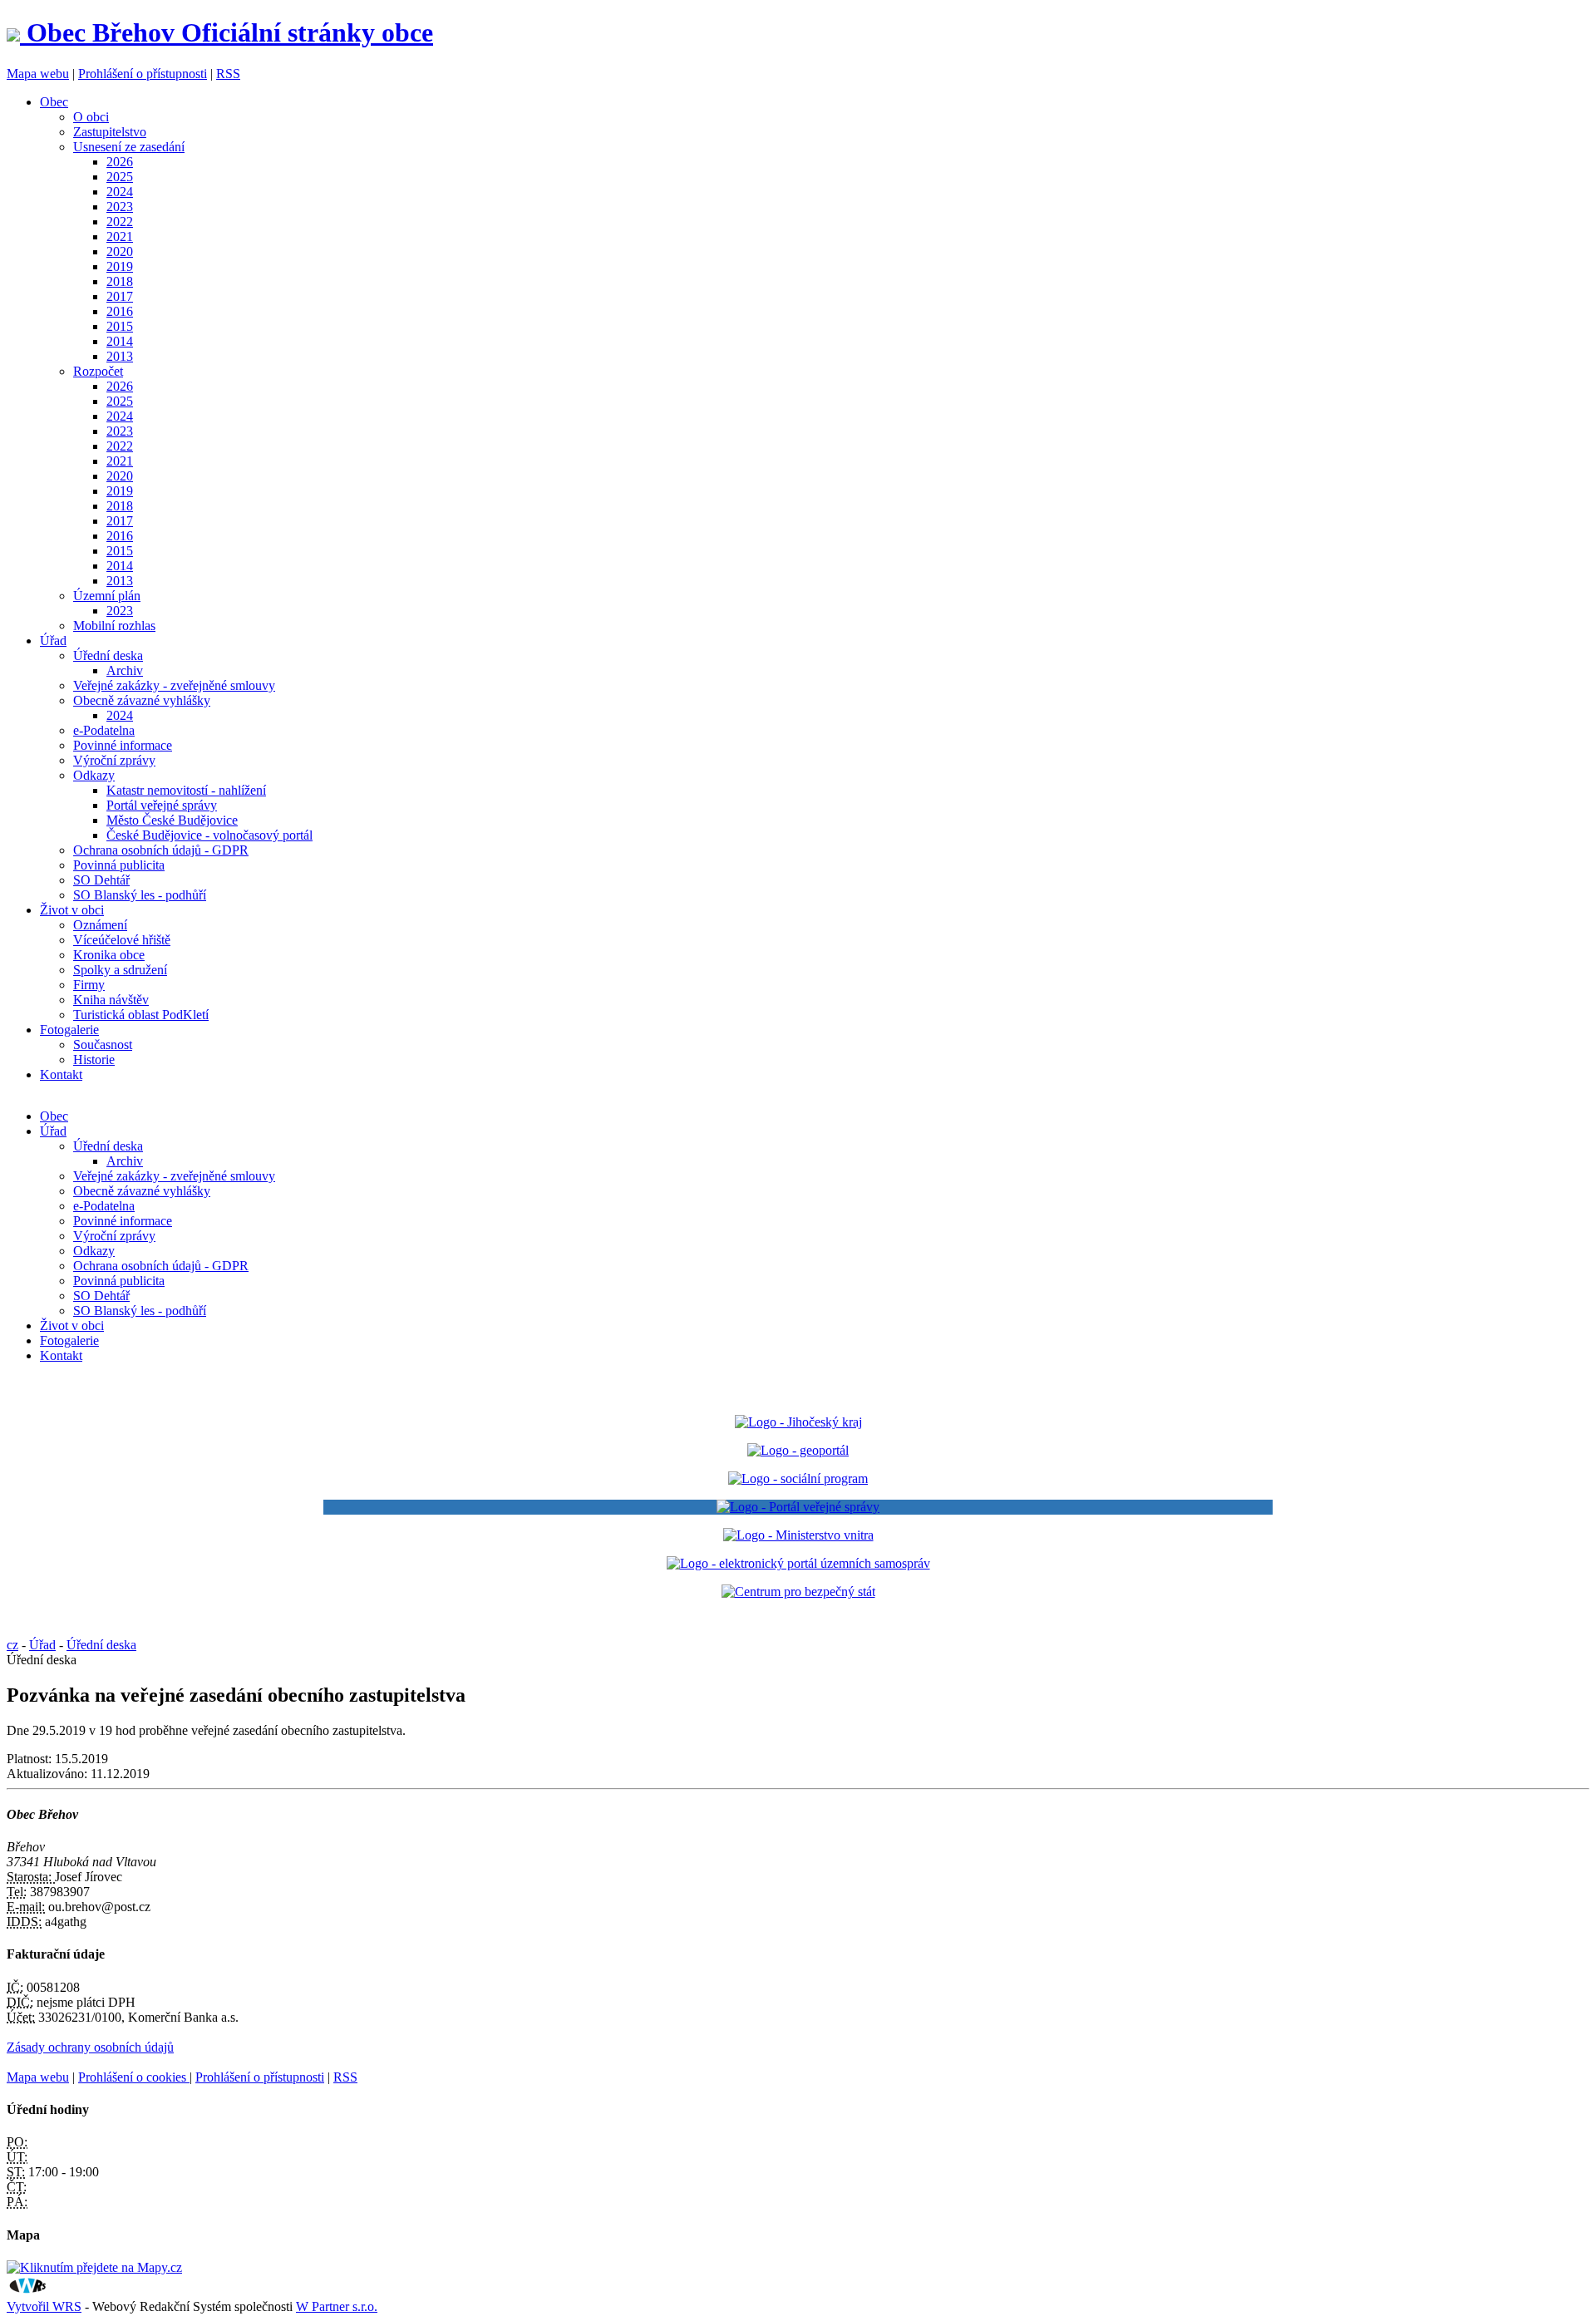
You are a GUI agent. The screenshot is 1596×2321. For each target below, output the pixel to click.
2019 (120, 266)
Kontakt (61, 1074)
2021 (120, 237)
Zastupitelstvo (110, 132)
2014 (120, 341)
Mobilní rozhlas (114, 626)
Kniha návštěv (111, 1000)
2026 (120, 162)
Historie (94, 1059)
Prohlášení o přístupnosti (143, 74)
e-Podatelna (104, 730)
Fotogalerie (69, 1030)
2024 (120, 192)
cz (12, 1645)
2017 (120, 296)
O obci (91, 117)
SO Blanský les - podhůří (140, 895)
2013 (120, 356)
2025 (120, 177)
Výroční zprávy (114, 760)
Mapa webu (38, 74)
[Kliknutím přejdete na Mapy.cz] (94, 2267)
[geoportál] (798, 1450)
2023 (120, 207)
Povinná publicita (119, 865)
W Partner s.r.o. (337, 2306)
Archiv (125, 670)
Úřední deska (108, 655)
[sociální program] (798, 1478)
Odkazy (94, 775)
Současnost (103, 1045)
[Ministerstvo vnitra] (798, 1535)
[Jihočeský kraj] (798, 1422)
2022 (120, 222)
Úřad (53, 641)
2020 (120, 251)
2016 (120, 311)
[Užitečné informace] (798, 1592)
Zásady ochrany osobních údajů (90, 2047)
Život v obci (72, 910)
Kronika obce (109, 955)
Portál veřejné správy (162, 805)
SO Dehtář (101, 880)
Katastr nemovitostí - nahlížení (186, 790)
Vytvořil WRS (44, 2306)
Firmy (89, 985)
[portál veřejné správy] (798, 1507)
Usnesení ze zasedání (129, 147)
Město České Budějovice (172, 820)
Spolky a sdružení (120, 970)
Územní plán (107, 596)
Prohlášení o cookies (134, 2077)
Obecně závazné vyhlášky (142, 700)
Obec (54, 102)
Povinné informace (123, 745)
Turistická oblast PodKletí (141, 1015)
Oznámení (100, 925)
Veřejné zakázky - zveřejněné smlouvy (174, 685)
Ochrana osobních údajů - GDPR (161, 850)
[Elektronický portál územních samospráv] (798, 1563)
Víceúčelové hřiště (122, 940)
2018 (120, 281)
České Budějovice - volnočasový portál (209, 835)
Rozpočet (98, 371)
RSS (228, 74)
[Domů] (17, 32)
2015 (120, 326)
